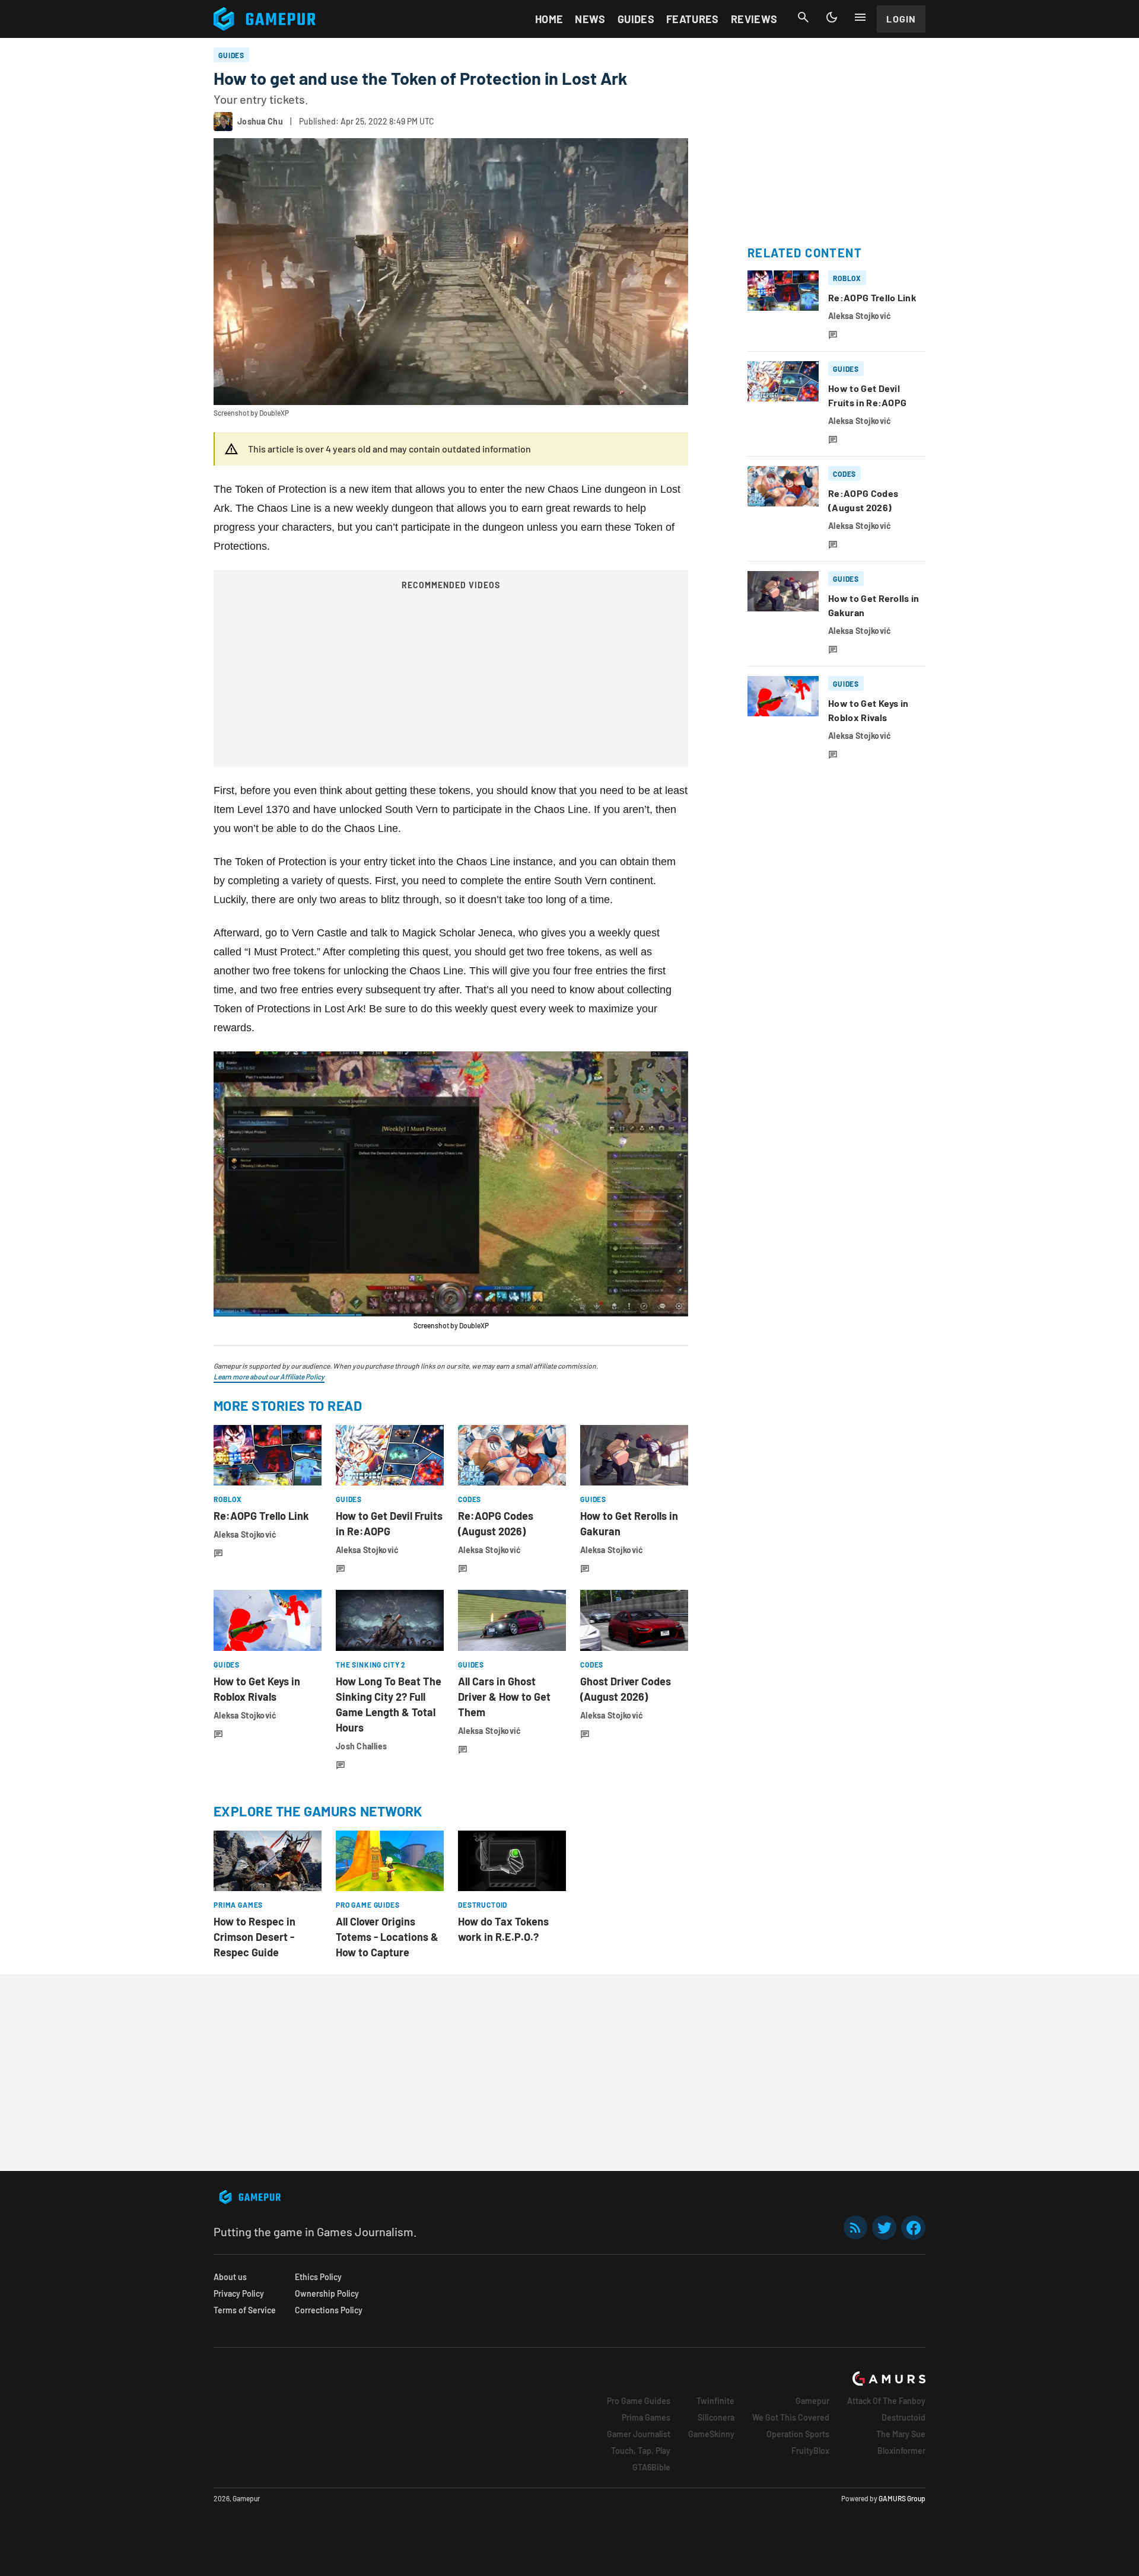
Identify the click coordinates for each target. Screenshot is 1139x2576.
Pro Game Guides (639, 2401)
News (590, 19)
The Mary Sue (901, 2434)
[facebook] (913, 2228)
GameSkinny (711, 2434)
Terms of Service (245, 2310)
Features (693, 19)
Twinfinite (715, 2401)
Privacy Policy (239, 2293)
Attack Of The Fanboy (886, 2401)
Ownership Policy (327, 2293)
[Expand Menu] (860, 17)
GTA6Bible (651, 2467)
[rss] (855, 2228)
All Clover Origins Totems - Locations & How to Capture (387, 1937)
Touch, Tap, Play (641, 2451)
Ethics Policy (318, 2277)
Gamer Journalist (639, 2434)
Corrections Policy (329, 2310)
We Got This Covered (791, 2417)
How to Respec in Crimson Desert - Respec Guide (254, 1937)
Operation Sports (798, 2434)
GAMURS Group (902, 2498)
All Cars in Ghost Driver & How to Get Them (504, 1697)
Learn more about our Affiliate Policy (269, 1376)
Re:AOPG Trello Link (261, 1516)
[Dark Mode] (832, 17)
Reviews (754, 19)
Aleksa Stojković (245, 1534)
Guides (636, 19)
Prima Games (646, 2417)
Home (549, 19)
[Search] (803, 17)
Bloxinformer (901, 2451)
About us (230, 2277)
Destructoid (903, 2417)
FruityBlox (810, 2451)
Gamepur (812, 2401)
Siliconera (716, 2417)
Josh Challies (362, 1746)
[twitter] (885, 2228)
